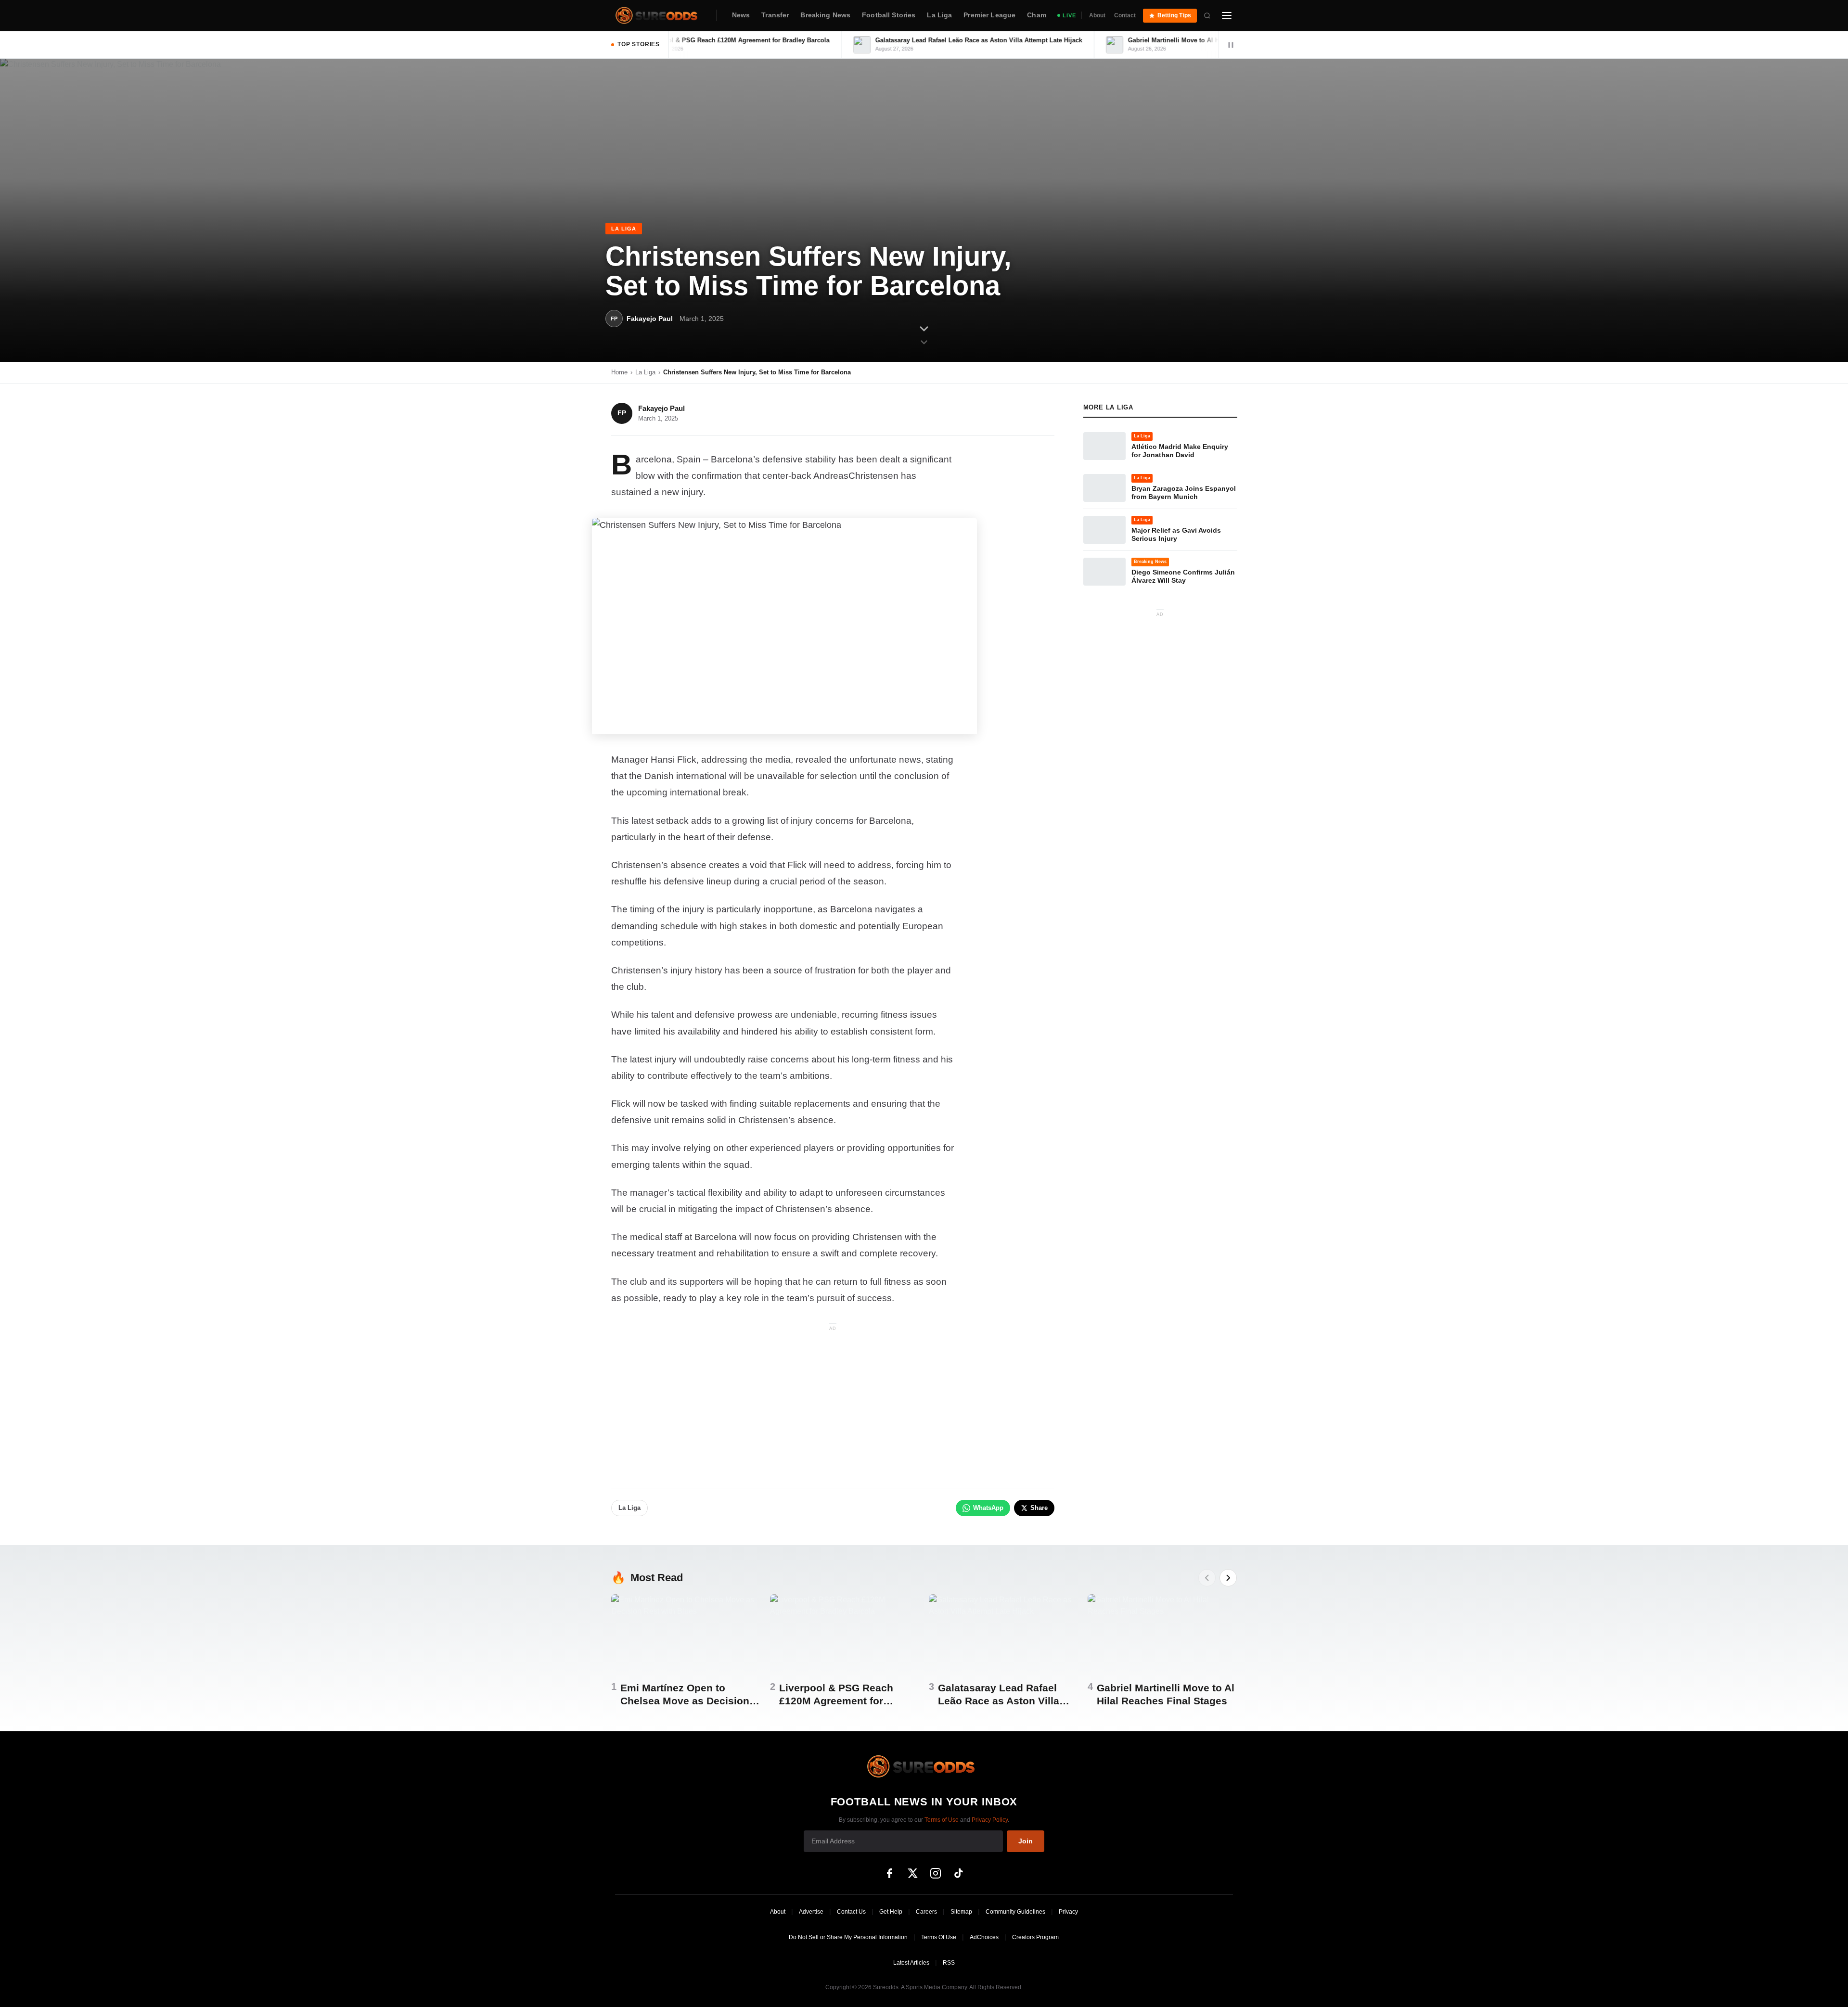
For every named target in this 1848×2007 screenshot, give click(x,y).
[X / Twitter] (912, 1873)
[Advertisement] (833, 1401)
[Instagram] (936, 1873)
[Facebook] (889, 1873)
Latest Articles (911, 1963)
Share (1039, 1508)
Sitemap (961, 1912)
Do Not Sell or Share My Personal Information (848, 1937)
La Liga (939, 15)
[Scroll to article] (924, 334)
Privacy (1068, 1912)
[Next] (1228, 1578)
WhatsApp (988, 1508)
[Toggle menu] (1227, 15)
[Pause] (1231, 45)
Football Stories (889, 15)
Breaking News (825, 15)
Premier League (989, 15)
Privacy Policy (990, 1820)
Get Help (891, 1912)
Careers (926, 1912)
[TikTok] (959, 1873)
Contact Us (851, 1912)
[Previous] (1207, 1578)
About (1097, 15)
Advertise (811, 1912)
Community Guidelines (1015, 1912)
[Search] (1207, 15)
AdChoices (984, 1937)
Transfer (775, 15)
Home (619, 372)
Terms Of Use (939, 1937)
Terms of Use (942, 1820)
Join (1026, 1841)
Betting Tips (1174, 15)
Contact (1125, 15)
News (741, 15)
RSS (949, 1963)
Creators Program (1035, 1937)
